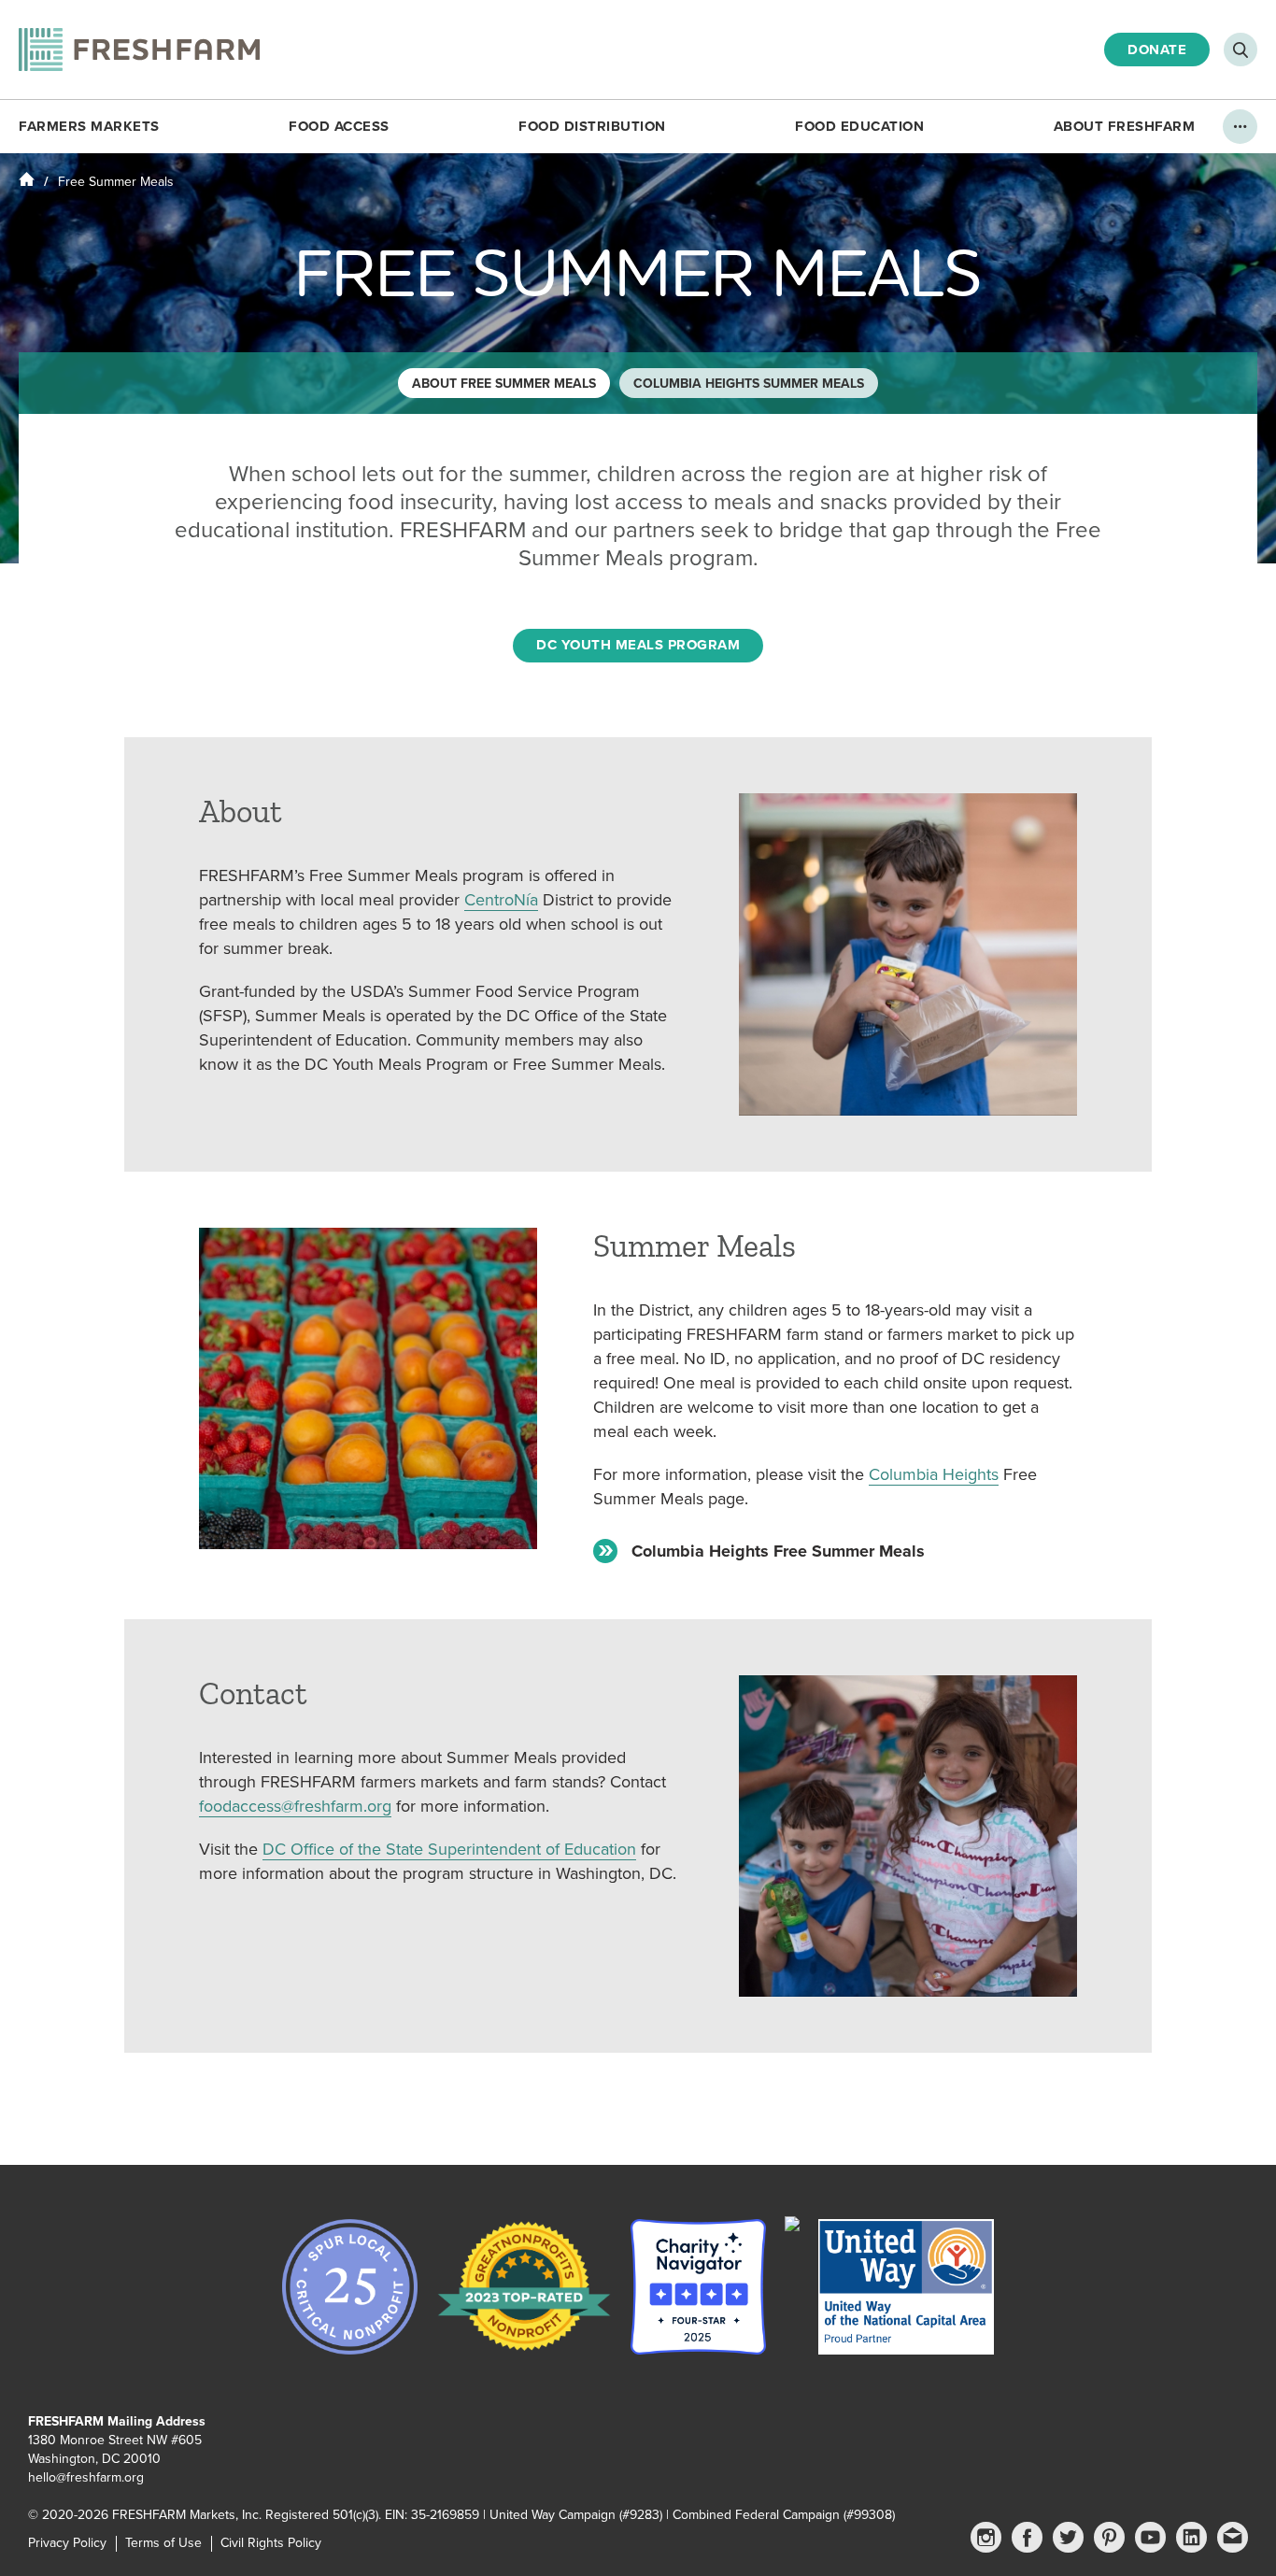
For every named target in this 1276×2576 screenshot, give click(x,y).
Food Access (339, 126)
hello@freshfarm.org (86, 2477)
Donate (1157, 50)
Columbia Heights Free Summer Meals (778, 1551)
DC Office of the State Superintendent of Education (449, 1849)
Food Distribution (592, 126)
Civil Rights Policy (271, 2543)
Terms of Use (163, 2543)
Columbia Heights (934, 1474)
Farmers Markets (89, 126)
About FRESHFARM (1125, 126)
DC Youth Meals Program (638, 645)
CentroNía (501, 900)
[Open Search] (1241, 50)
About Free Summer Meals (504, 384)
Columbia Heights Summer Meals (749, 384)
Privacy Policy (67, 2543)
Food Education (859, 126)
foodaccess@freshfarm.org (295, 1806)
